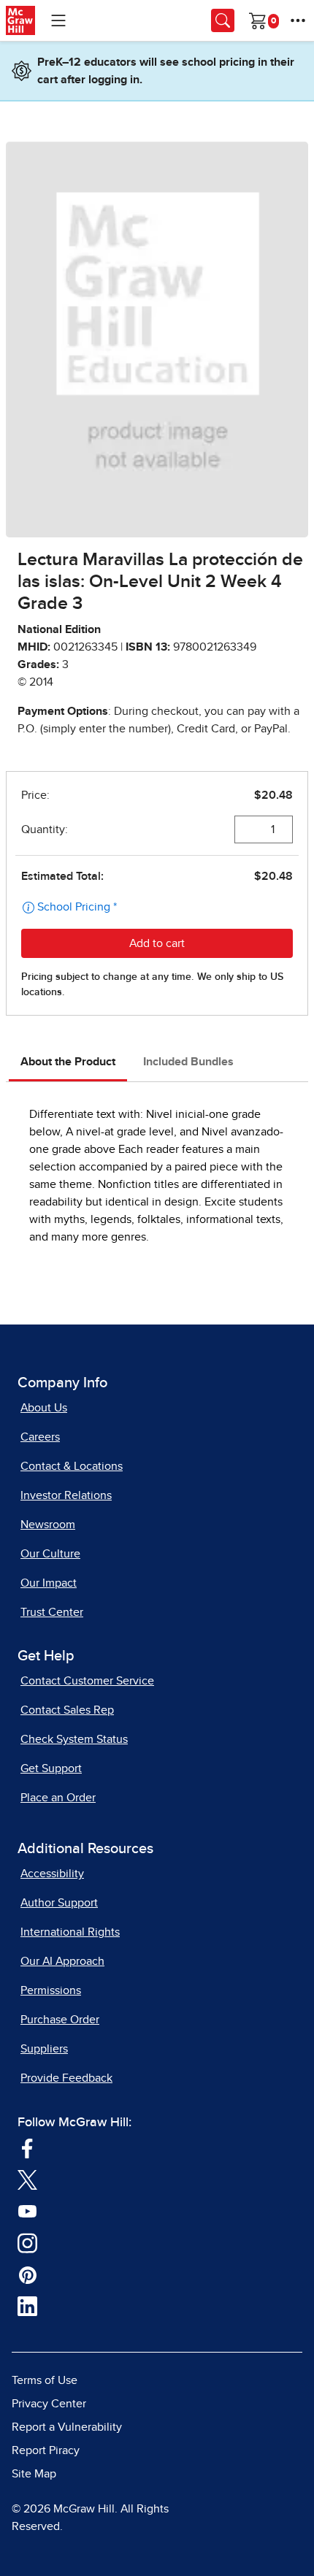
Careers (40, 1437)
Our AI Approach (62, 1961)
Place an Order (58, 1798)
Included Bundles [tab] (188, 1062)
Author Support (59, 1903)
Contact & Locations (72, 1466)
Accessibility (52, 1874)
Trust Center (52, 1612)
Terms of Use (45, 2380)
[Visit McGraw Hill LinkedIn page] (27, 2306)
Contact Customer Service (87, 1681)
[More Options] (298, 20)
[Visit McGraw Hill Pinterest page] (27, 2274)
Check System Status (74, 1739)
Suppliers (44, 2049)
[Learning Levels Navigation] (58, 20)
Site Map (34, 2474)
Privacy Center (49, 2404)
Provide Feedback (66, 2078)
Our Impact (49, 1583)
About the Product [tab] (68, 1062)
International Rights (70, 1932)
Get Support (51, 1768)
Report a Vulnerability (67, 2427)
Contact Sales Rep (67, 1710)
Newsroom (48, 1525)
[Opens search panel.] (223, 20)
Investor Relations (66, 1495)
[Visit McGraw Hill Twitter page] (27, 2180)
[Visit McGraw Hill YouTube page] (27, 2211)
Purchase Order (60, 2020)
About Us (44, 1408)
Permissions (51, 1990)
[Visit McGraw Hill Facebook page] (27, 2147)
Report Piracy (46, 2450)
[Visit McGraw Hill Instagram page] (27, 2242)
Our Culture (50, 1554)
